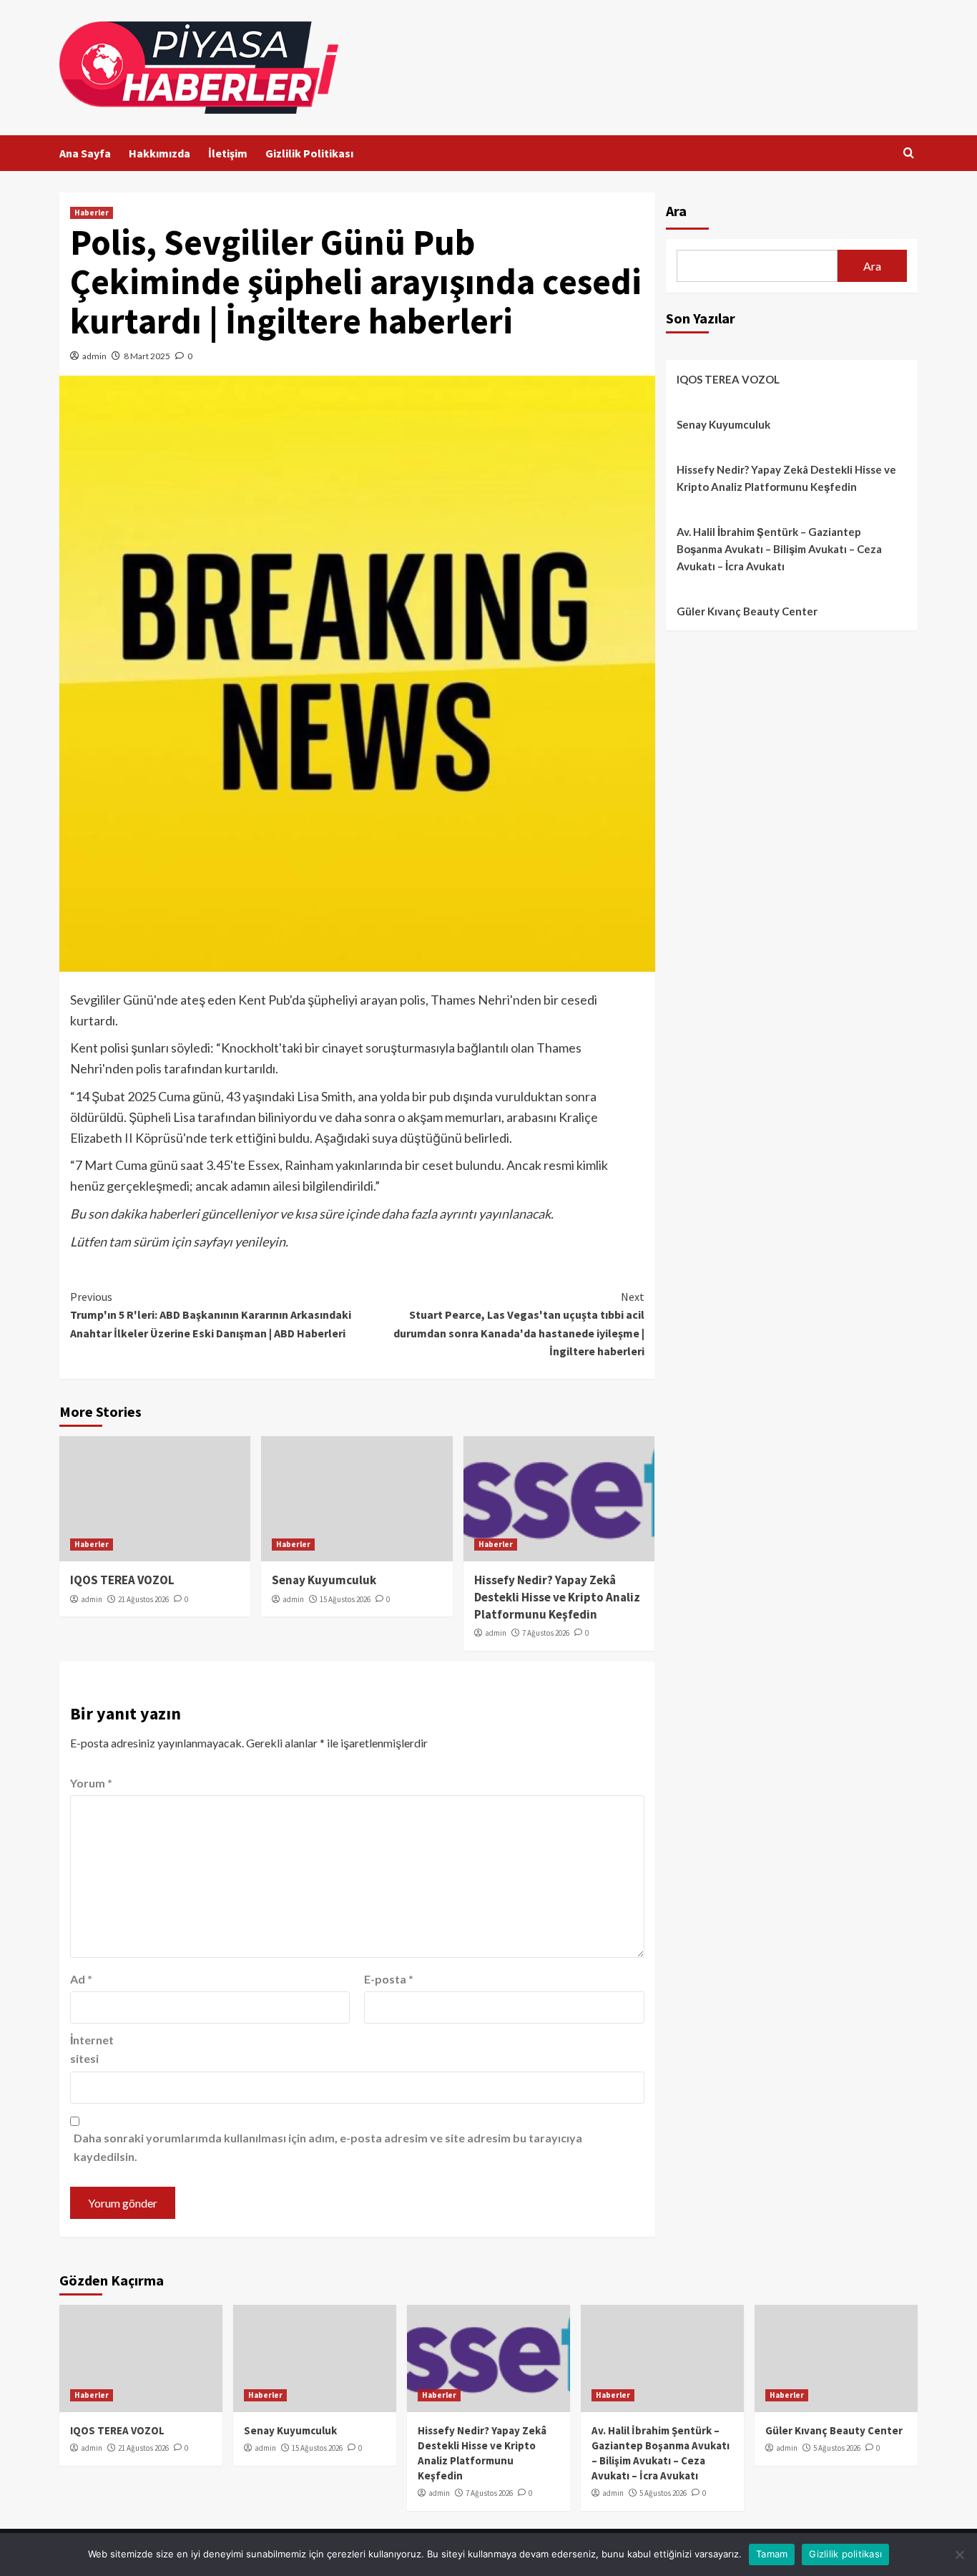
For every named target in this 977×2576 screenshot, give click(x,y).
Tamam (772, 2554)
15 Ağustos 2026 (345, 1599)
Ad (81, 1979)
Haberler (92, 213)
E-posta (389, 1979)
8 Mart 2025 (147, 356)
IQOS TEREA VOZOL (122, 1580)
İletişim (228, 153)
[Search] (909, 153)
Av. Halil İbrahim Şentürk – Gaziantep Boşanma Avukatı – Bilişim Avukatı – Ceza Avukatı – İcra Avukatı (779, 549)
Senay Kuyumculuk (324, 1580)
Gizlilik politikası (845, 2554)
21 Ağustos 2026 (143, 1599)
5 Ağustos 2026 (663, 2493)
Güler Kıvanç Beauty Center (747, 611)
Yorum (91, 1783)
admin (94, 356)
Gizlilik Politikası (309, 153)
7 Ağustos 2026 (546, 1633)
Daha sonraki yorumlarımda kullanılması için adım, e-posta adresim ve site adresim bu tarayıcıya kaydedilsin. (328, 2147)
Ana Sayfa (85, 153)
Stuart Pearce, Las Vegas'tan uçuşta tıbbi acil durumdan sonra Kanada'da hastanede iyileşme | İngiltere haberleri (519, 1324)
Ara (676, 211)
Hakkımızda (159, 153)
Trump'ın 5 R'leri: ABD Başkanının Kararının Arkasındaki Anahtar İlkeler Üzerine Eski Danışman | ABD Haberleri (211, 1315)
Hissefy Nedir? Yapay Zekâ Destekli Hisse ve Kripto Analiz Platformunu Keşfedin (557, 1597)
